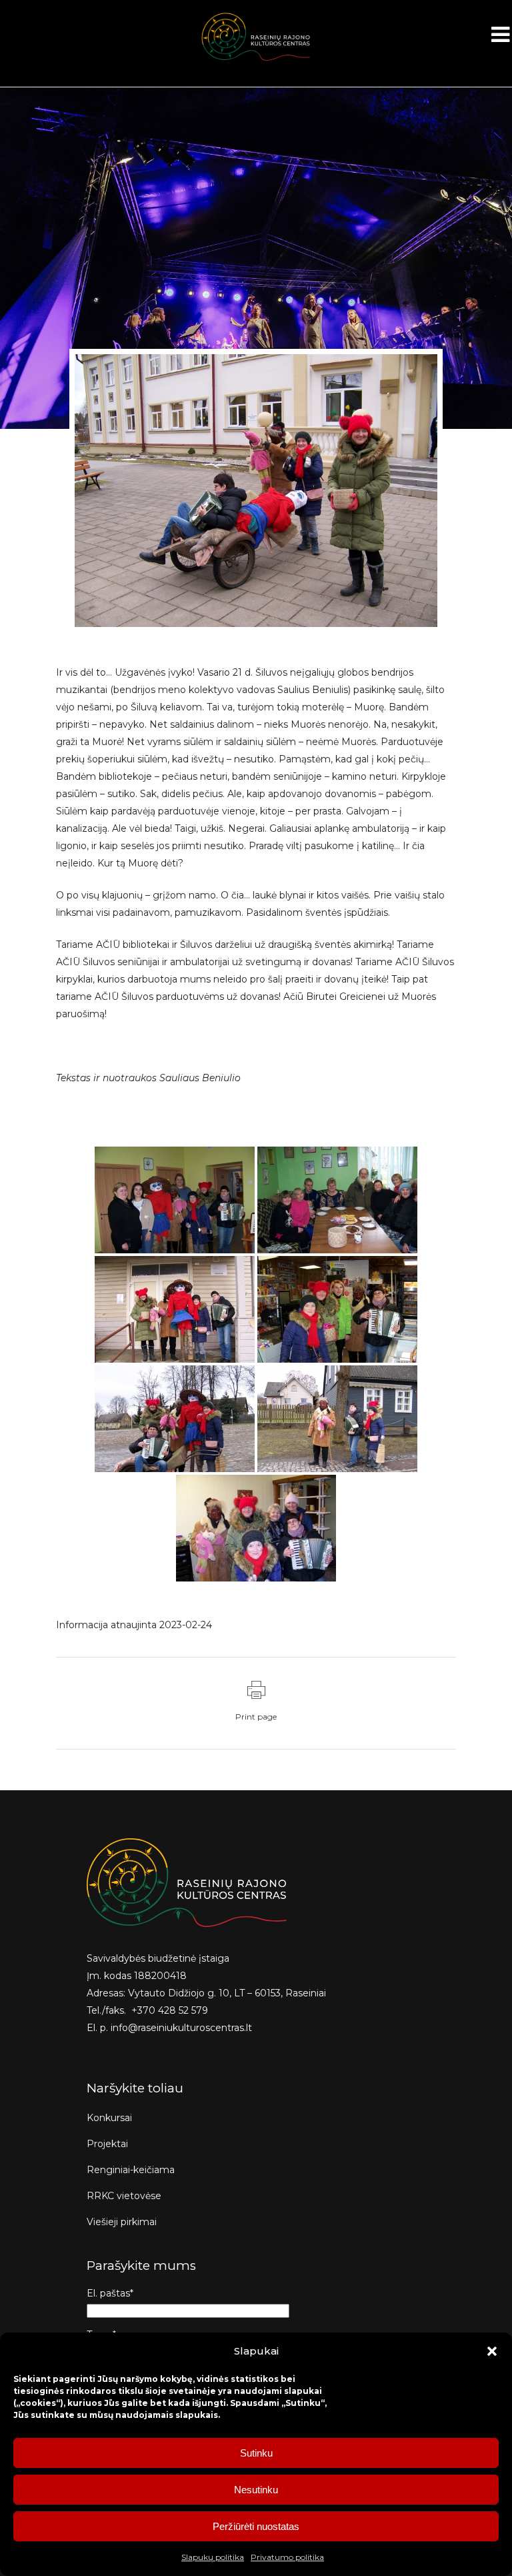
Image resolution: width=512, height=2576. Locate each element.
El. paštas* (110, 2293)
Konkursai (109, 2118)
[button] (492, 2351)
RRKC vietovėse (124, 2196)
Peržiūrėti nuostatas (256, 2526)
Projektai (107, 2144)
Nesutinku (256, 2490)
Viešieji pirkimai (122, 2222)
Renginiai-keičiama (131, 2170)
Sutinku (256, 2453)
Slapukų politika (213, 2557)
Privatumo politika (287, 2557)
